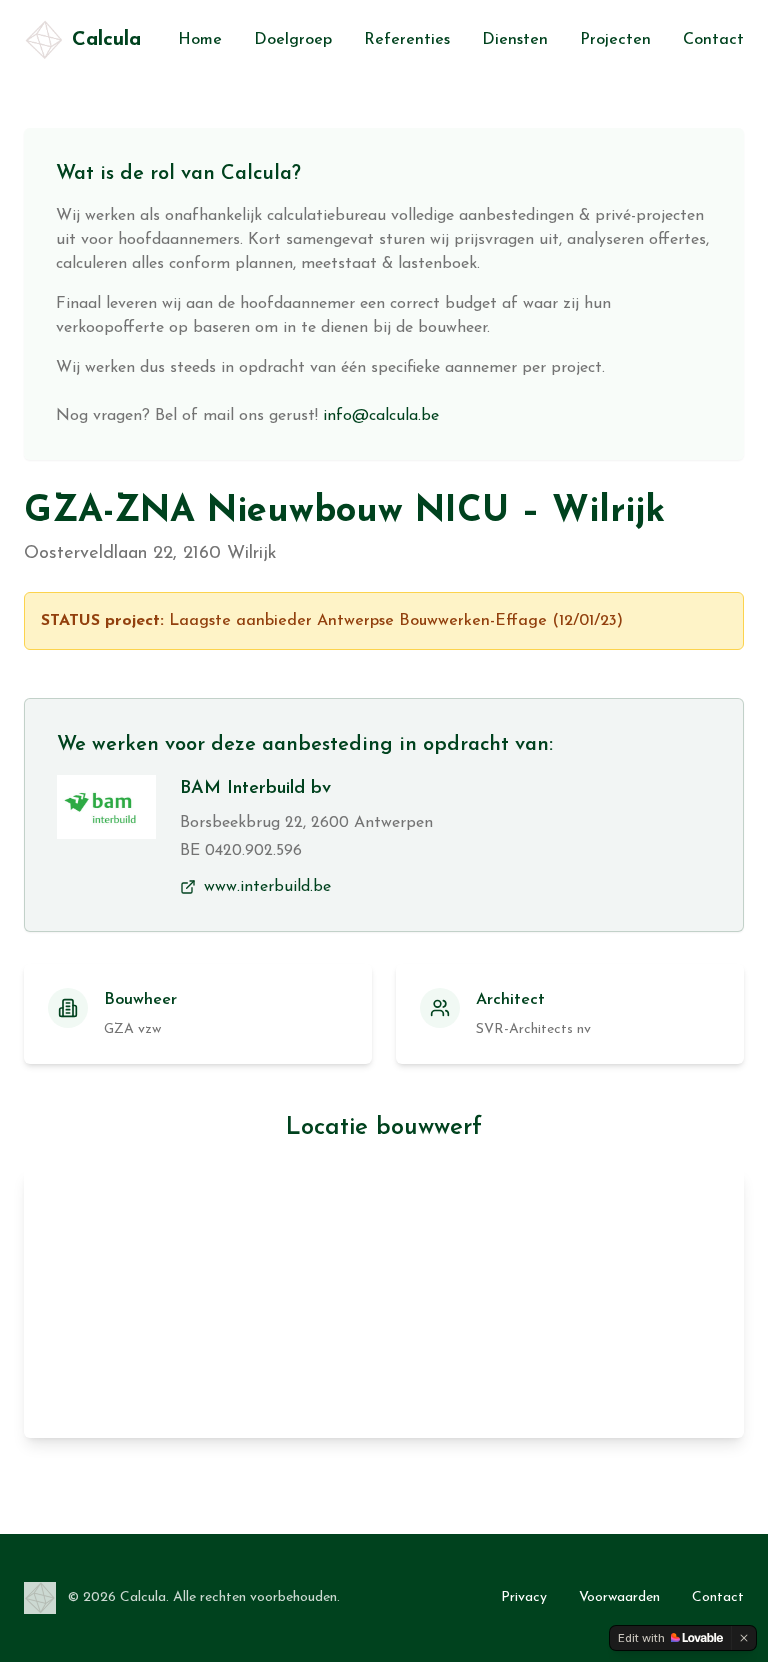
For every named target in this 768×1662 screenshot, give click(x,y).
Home (200, 40)
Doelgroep (293, 40)
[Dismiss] (744, 1638)
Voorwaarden (619, 1597)
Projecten (615, 40)
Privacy (524, 1597)
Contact (713, 40)
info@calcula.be (381, 416)
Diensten (515, 40)
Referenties (407, 40)
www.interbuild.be (267, 887)
